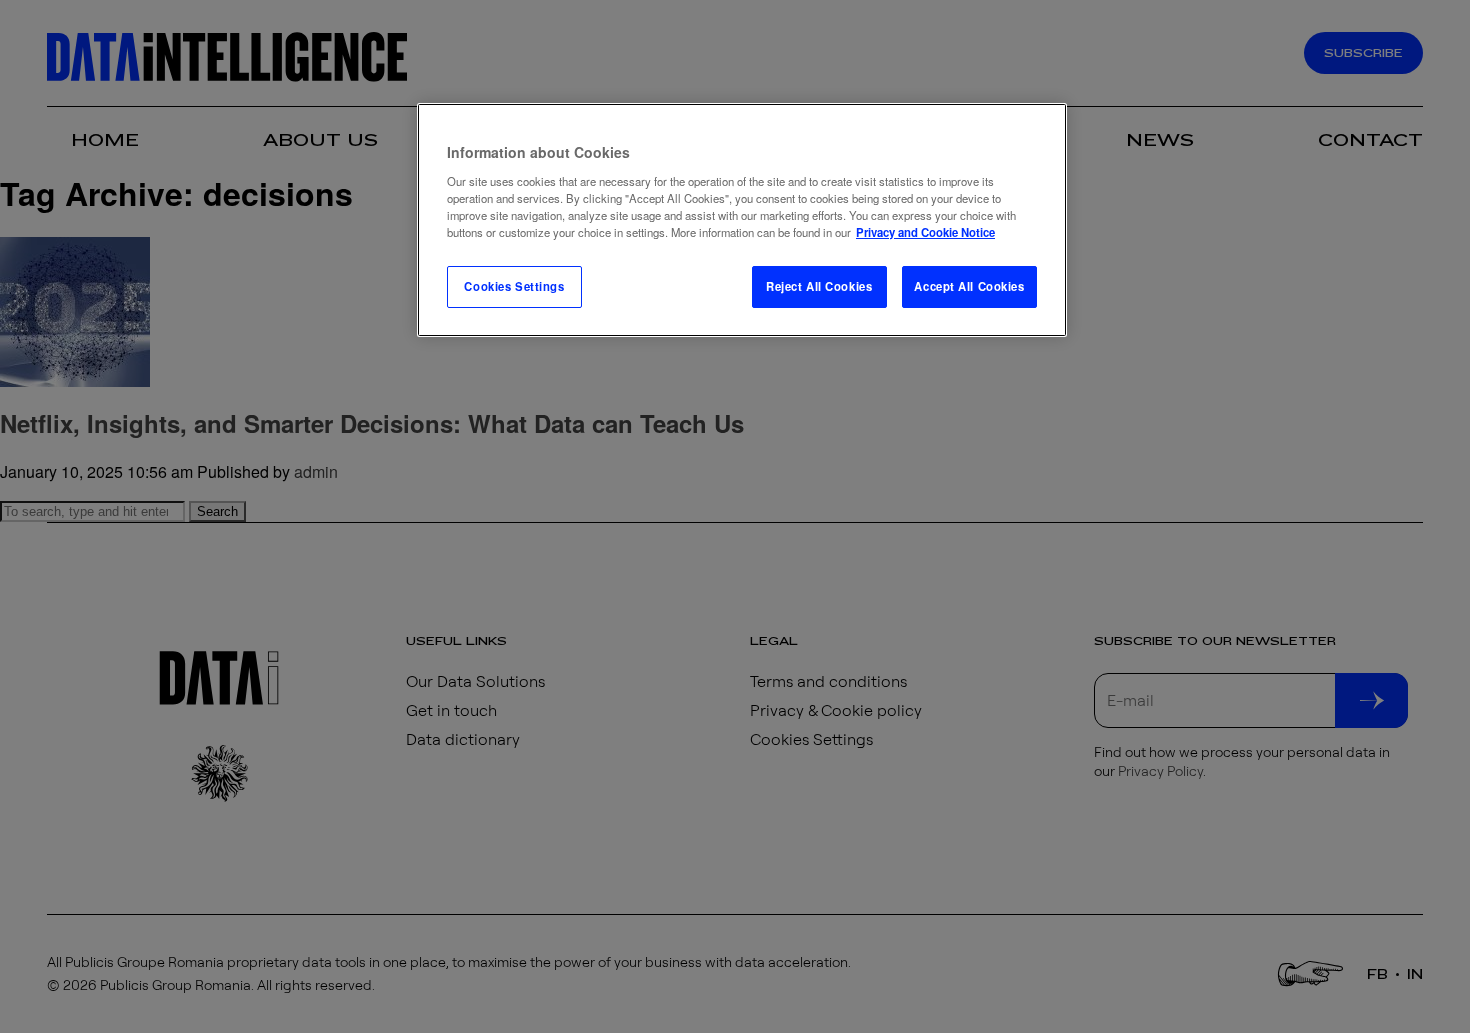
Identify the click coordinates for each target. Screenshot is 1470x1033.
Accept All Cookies (969, 286)
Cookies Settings (514, 286)
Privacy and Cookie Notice (925, 232)
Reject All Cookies (819, 286)
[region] (742, 220)
